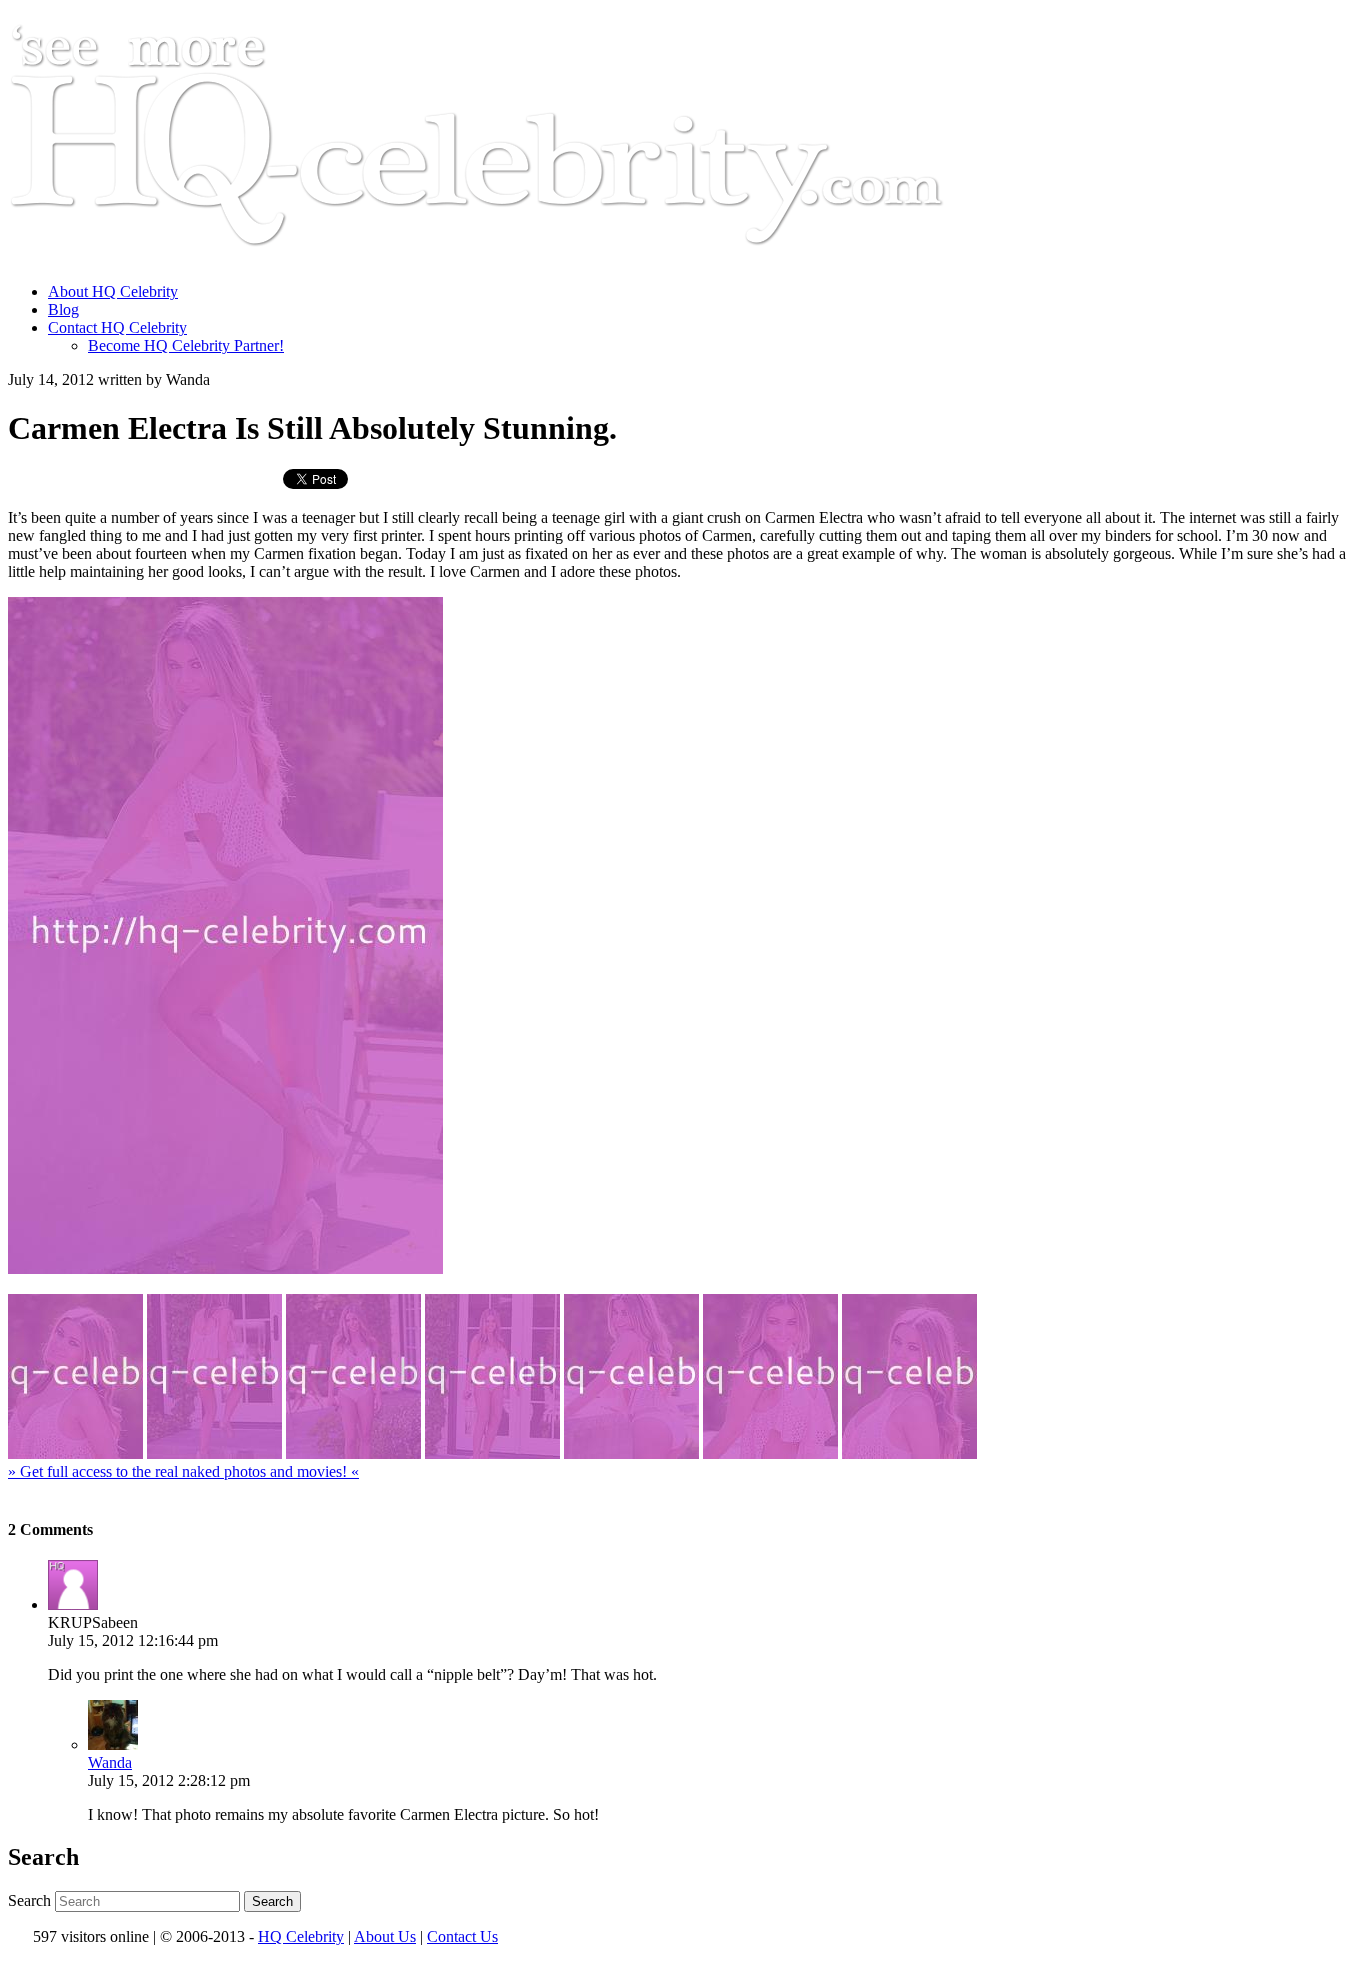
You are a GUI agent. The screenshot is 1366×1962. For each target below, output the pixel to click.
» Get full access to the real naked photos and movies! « (183, 1471)
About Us (385, 1936)
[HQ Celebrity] (514, 257)
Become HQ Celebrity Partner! (186, 345)
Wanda (110, 1762)
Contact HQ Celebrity (117, 327)
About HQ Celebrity (113, 291)
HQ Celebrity (301, 1936)
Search (29, 1900)
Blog (63, 309)
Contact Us (462, 1936)
